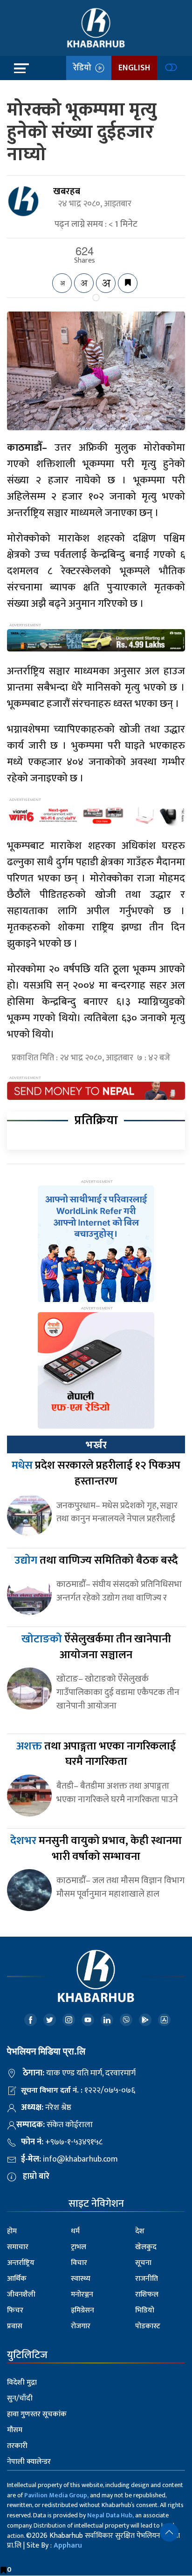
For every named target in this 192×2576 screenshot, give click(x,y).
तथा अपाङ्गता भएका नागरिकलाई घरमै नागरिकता (96, 1754)
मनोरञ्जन (82, 2295)
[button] (169, 2532)
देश (140, 2231)
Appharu (68, 2545)
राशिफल (147, 2295)
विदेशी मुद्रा (22, 2383)
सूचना (143, 2263)
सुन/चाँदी (20, 2398)
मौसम (15, 2430)
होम (12, 2231)
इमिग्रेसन (82, 2310)
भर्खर (96, 1445)
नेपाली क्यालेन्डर (29, 2462)
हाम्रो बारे (36, 2176)
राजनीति (147, 2279)
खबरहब (67, 191)
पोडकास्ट (148, 2326)
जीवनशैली (21, 2295)
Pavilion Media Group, (56, 2495)
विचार (79, 2263)
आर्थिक (17, 2279)
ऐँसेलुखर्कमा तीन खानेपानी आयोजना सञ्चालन (96, 1647)
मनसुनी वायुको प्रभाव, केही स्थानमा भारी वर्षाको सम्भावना (96, 1849)
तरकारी (17, 2446)
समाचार (18, 2247)
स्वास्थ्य (81, 2279)
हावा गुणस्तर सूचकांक (37, 2414)
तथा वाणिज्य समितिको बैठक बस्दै (96, 1560)
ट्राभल (79, 2247)
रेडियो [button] (84, 68)
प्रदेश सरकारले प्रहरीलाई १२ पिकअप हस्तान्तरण (96, 1473)
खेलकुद (146, 2247)
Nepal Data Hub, (110, 2515)
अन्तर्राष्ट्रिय (21, 2263)
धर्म (75, 2231)
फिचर (15, 2310)
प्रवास (15, 2326)
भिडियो (145, 2310)
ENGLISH (134, 68)
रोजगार (81, 2326)
